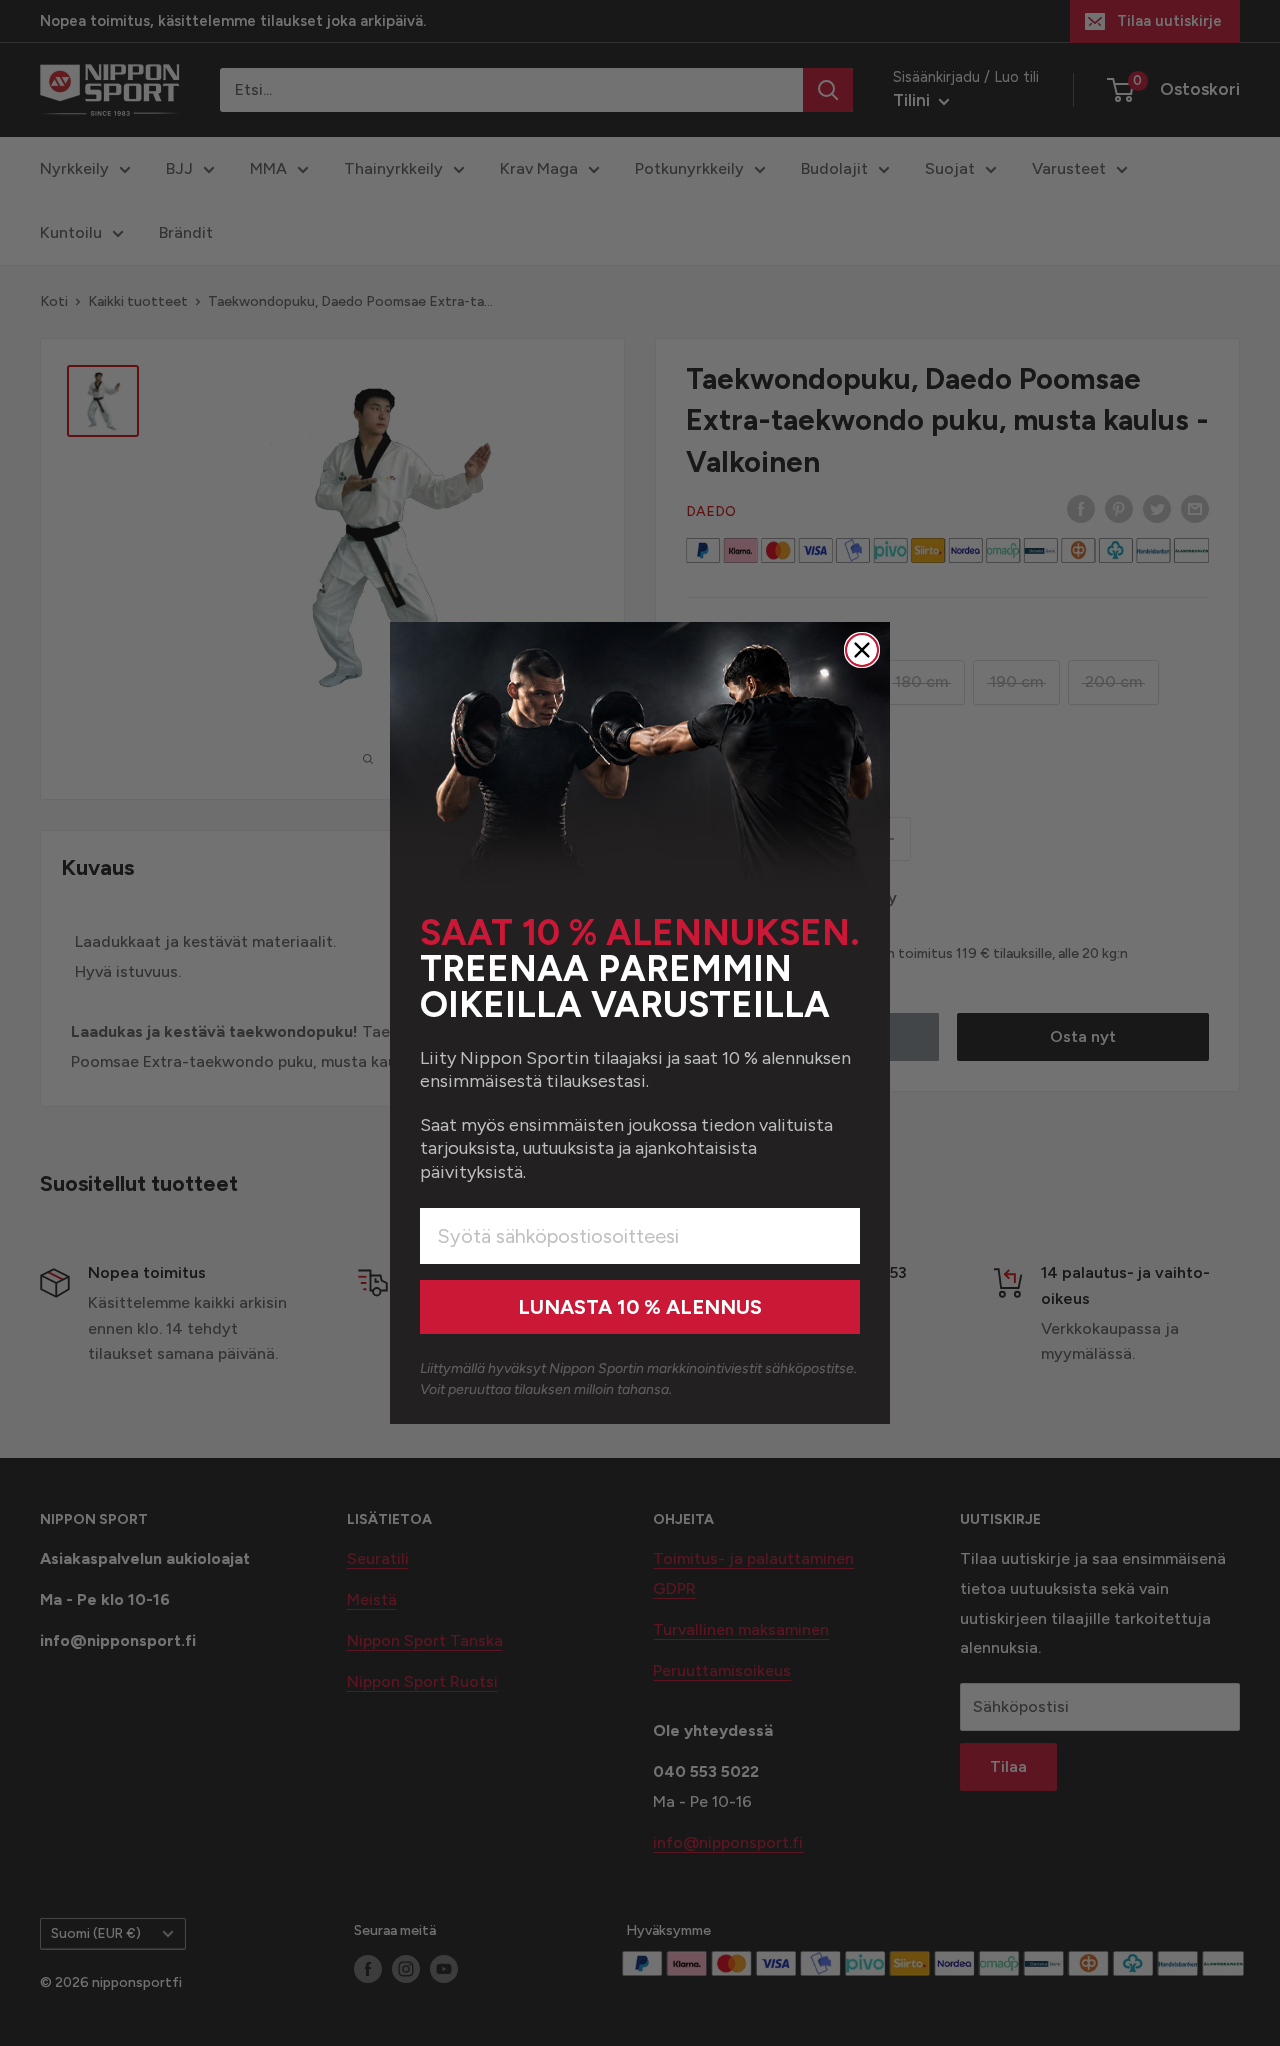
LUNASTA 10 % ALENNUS (640, 1307)
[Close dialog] (862, 650)
